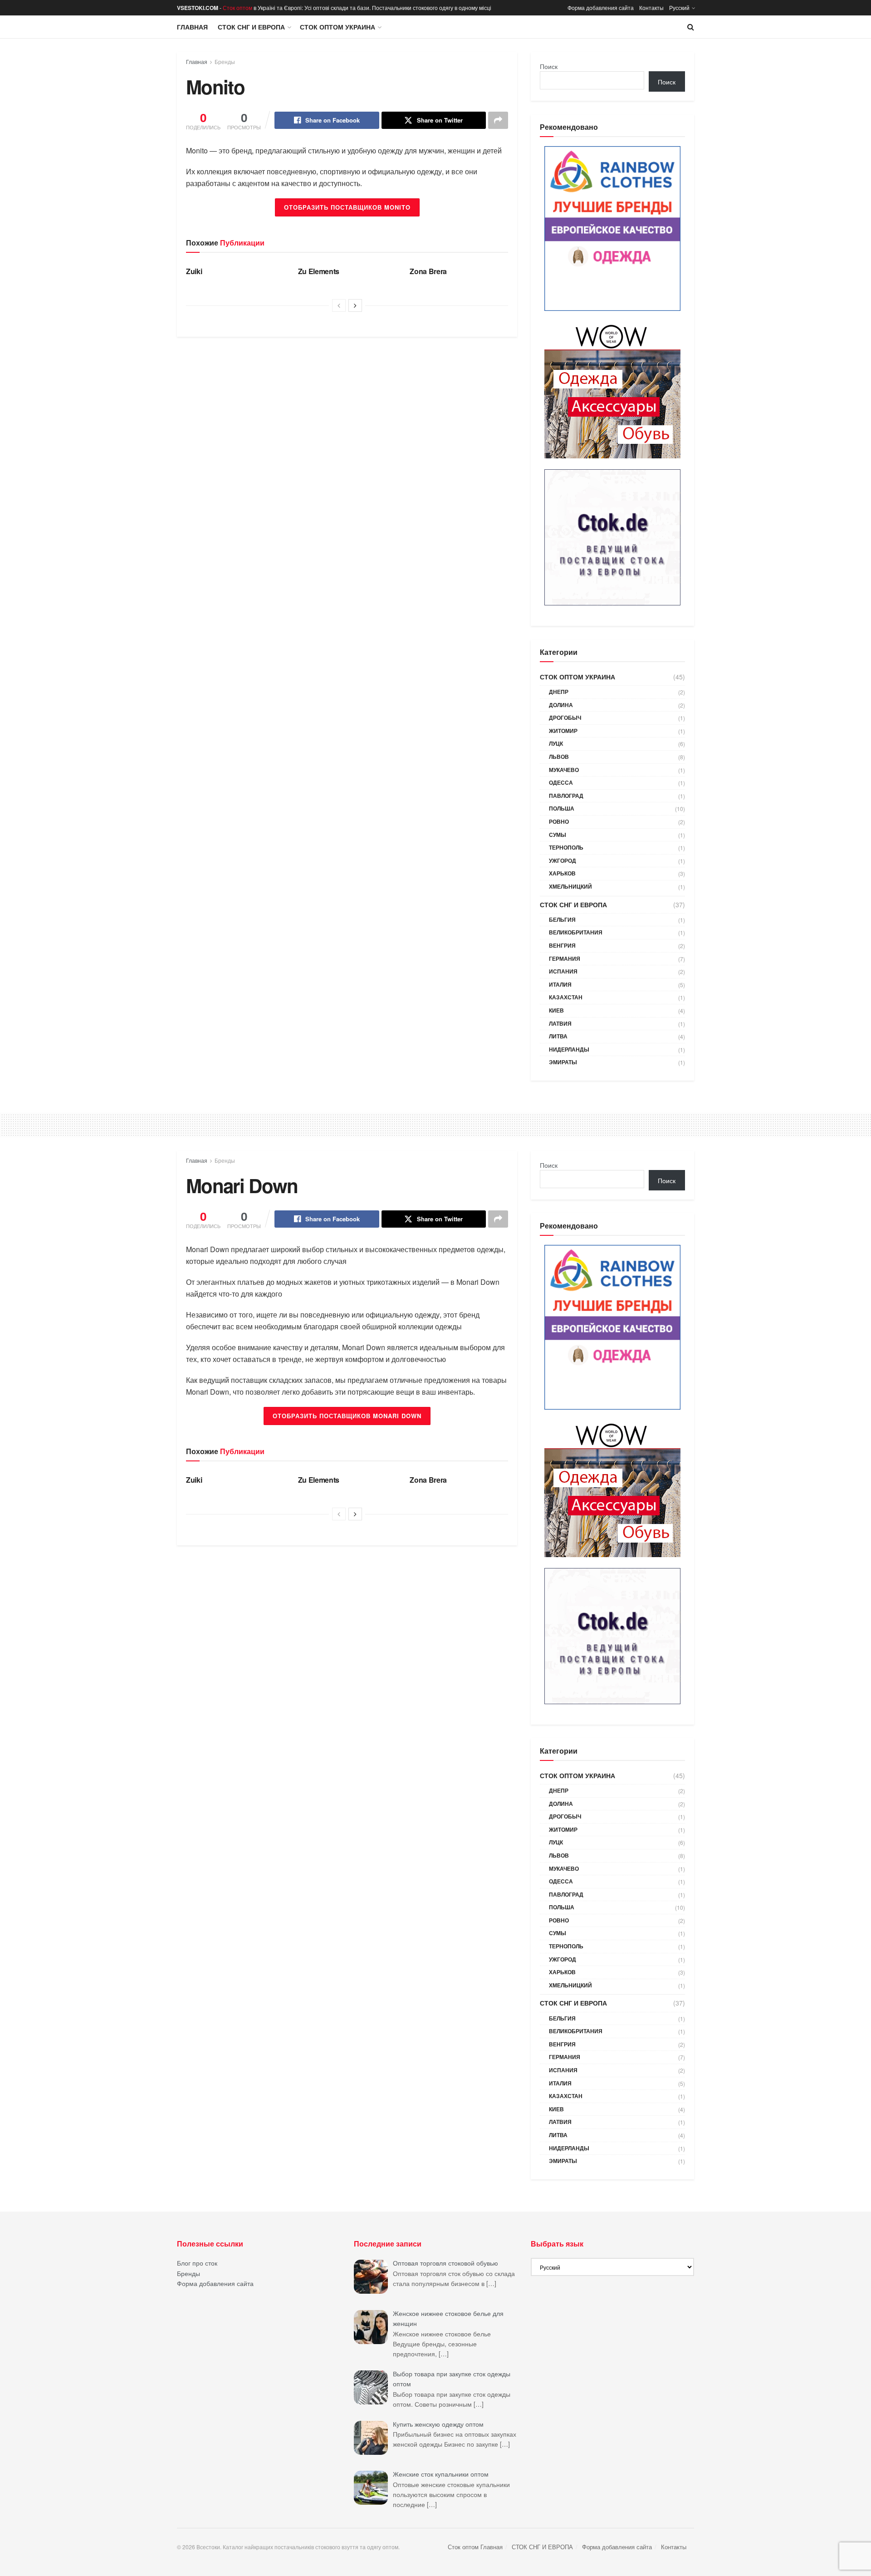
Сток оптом (237, 7)
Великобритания (576, 932)
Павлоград (566, 796)
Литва (558, 1036)
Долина (561, 705)
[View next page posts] (355, 305)
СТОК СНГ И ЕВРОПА (251, 27)
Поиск (549, 66)
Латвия (560, 1023)
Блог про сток (197, 2263)
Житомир (563, 731)
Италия (560, 984)
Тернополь (566, 847)
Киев (556, 1010)
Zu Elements (319, 271)
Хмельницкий (570, 886)
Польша (562, 808)
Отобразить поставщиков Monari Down (347, 1416)
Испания (563, 971)
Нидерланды (569, 1049)
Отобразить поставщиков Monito (347, 207)
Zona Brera (428, 271)
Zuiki (194, 271)
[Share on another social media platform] (498, 120)
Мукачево (564, 770)
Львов (559, 757)
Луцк (556, 743)
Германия (565, 959)
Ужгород (563, 860)
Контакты (651, 7)
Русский (679, 7)
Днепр (559, 692)
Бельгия (562, 919)
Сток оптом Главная (475, 2547)
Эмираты (563, 1062)
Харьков (562, 873)
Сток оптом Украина (338, 27)
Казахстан (566, 997)
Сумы (558, 835)
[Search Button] (691, 27)
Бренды (225, 61)
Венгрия (562, 945)
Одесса (561, 782)
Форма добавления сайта (601, 7)
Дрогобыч (565, 718)
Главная (192, 27)
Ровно (559, 821)
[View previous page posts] (339, 305)
